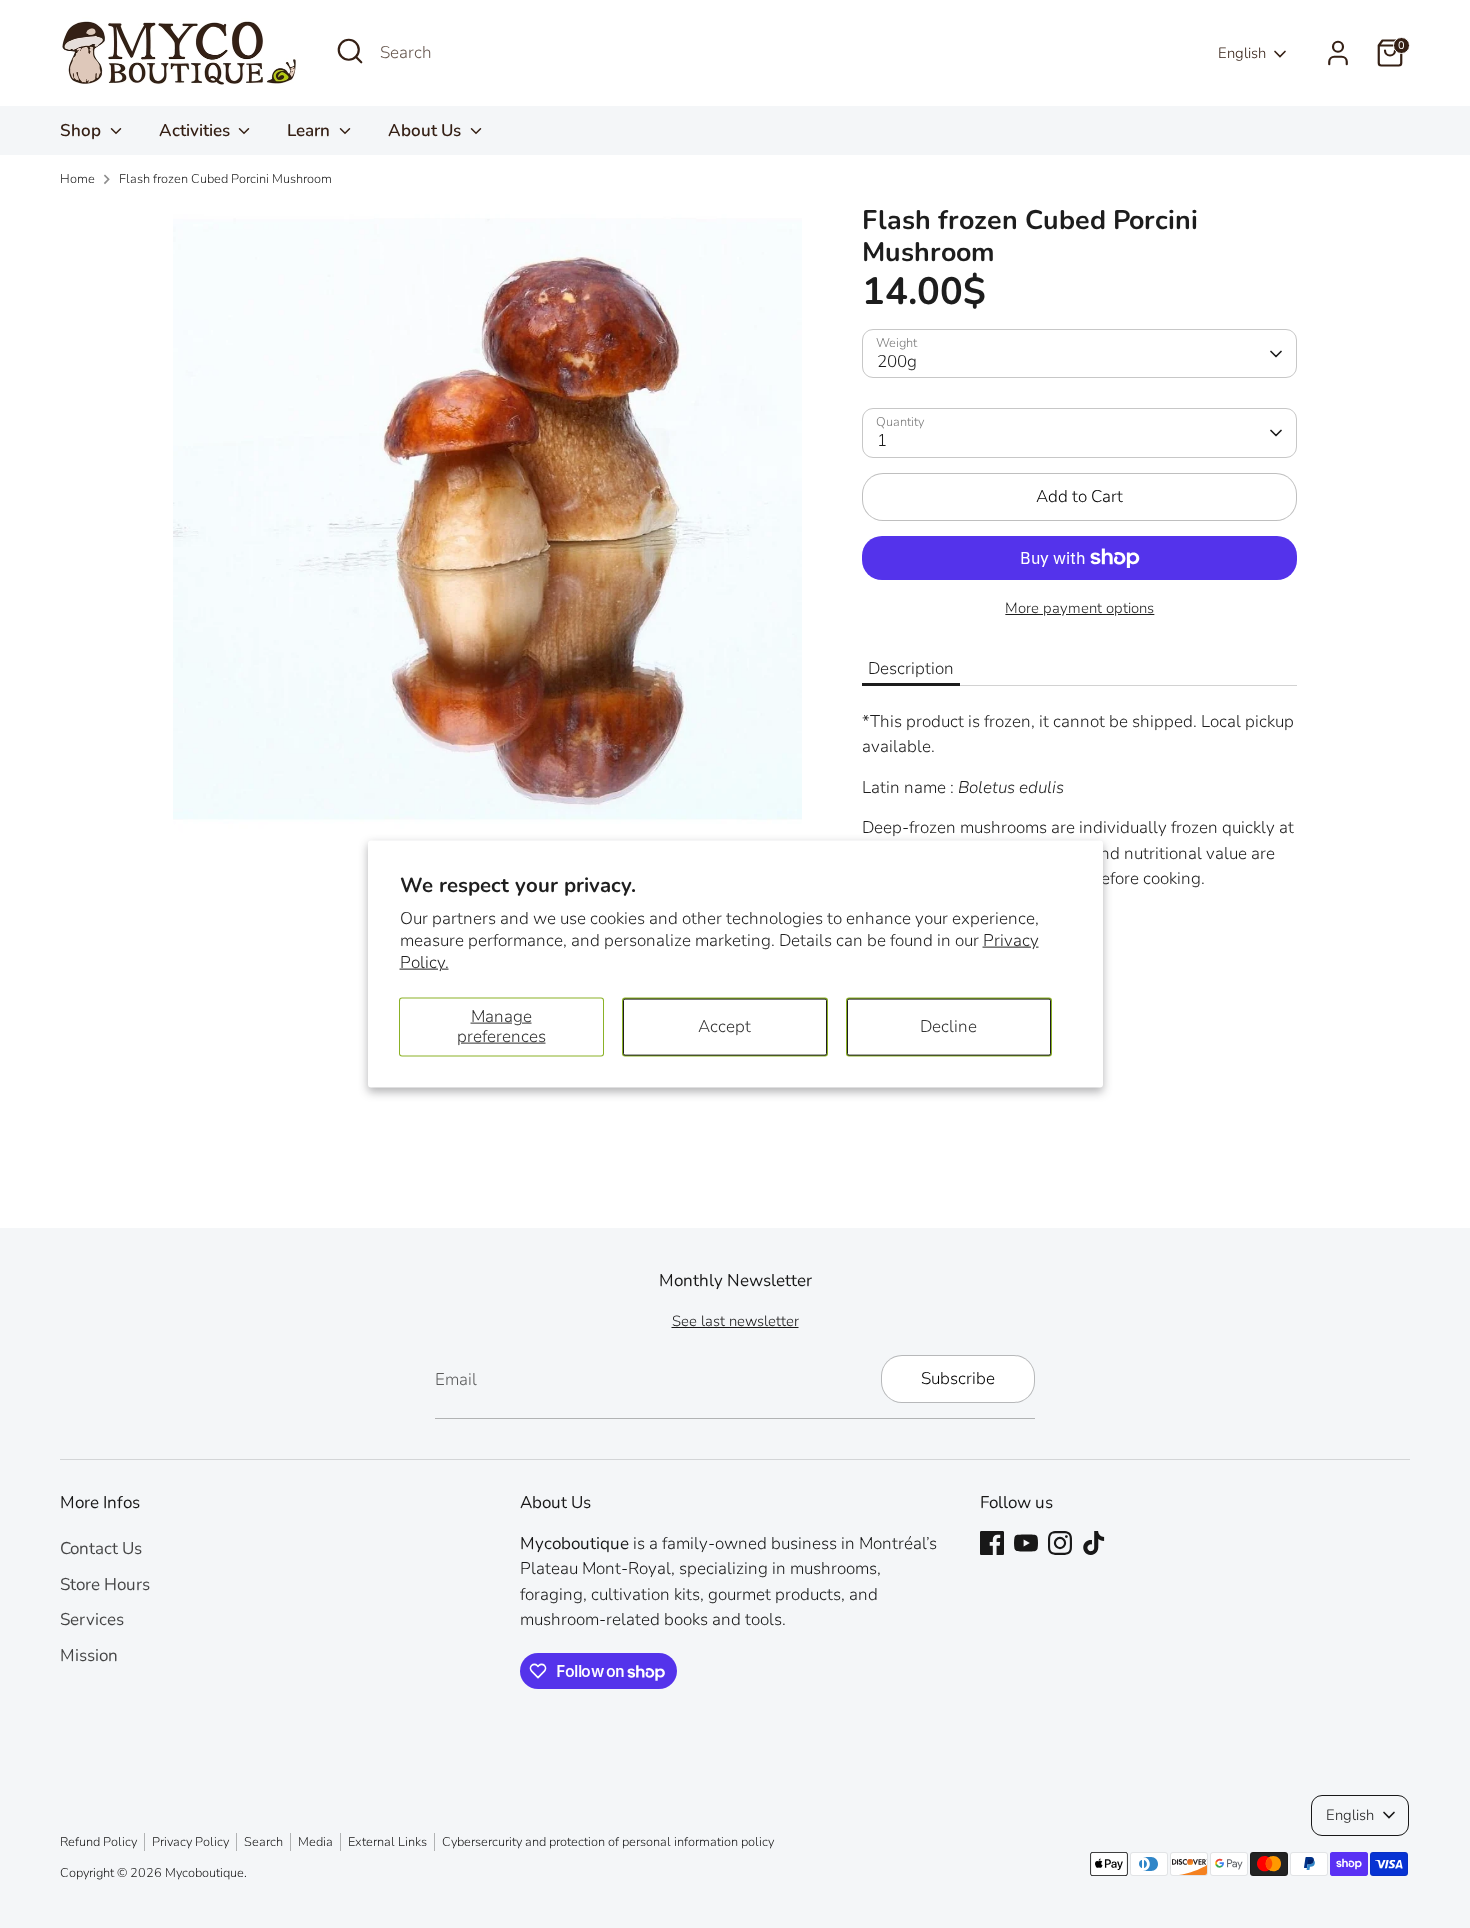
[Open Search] (350, 51)
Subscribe (958, 1378)
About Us (426, 130)
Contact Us (101, 1548)
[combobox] (530, 53)
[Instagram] (1060, 1543)
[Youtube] (1026, 1543)
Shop (82, 130)
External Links (387, 1842)
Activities (196, 130)
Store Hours (105, 1584)
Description (911, 668)
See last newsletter (735, 1321)
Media (315, 1842)
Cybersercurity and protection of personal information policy (608, 1842)
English (1242, 53)
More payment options (1079, 608)
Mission (89, 1655)
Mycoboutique (204, 1873)
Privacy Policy (190, 1842)
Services (92, 1619)
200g (897, 361)
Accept (724, 1026)
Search (263, 1842)
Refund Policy (98, 1842)
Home (77, 179)
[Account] (1338, 53)
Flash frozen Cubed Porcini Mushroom (225, 179)
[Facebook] (992, 1543)
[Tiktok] (1094, 1543)
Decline (948, 1026)
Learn (310, 130)
